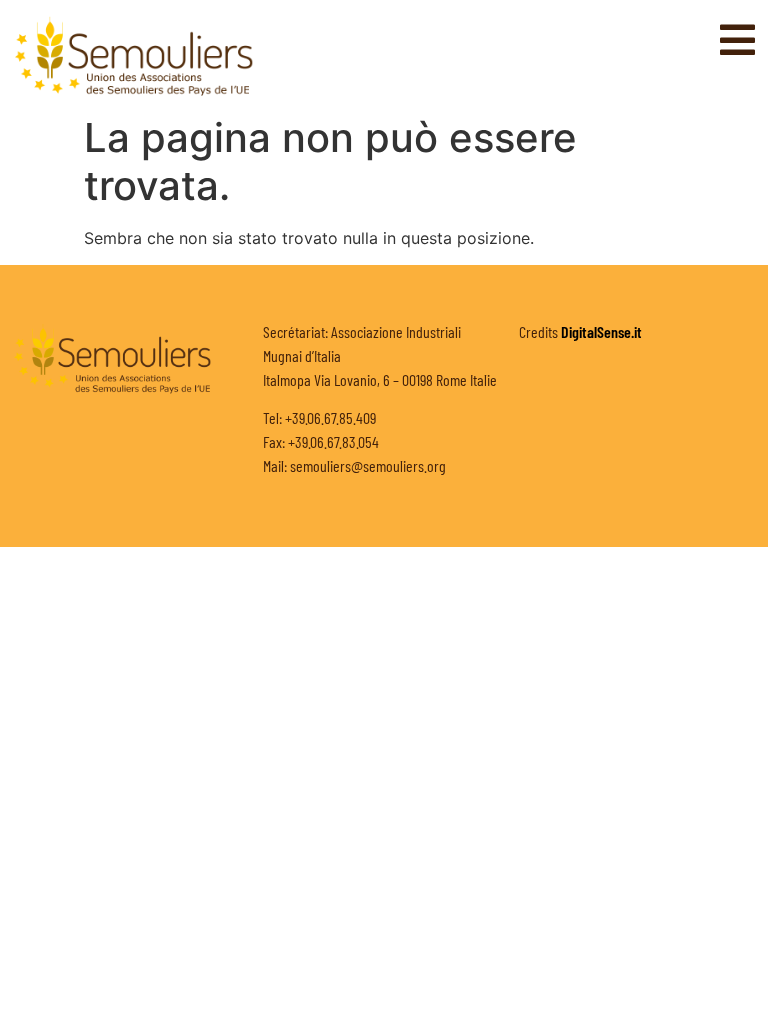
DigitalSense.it (601, 331)
